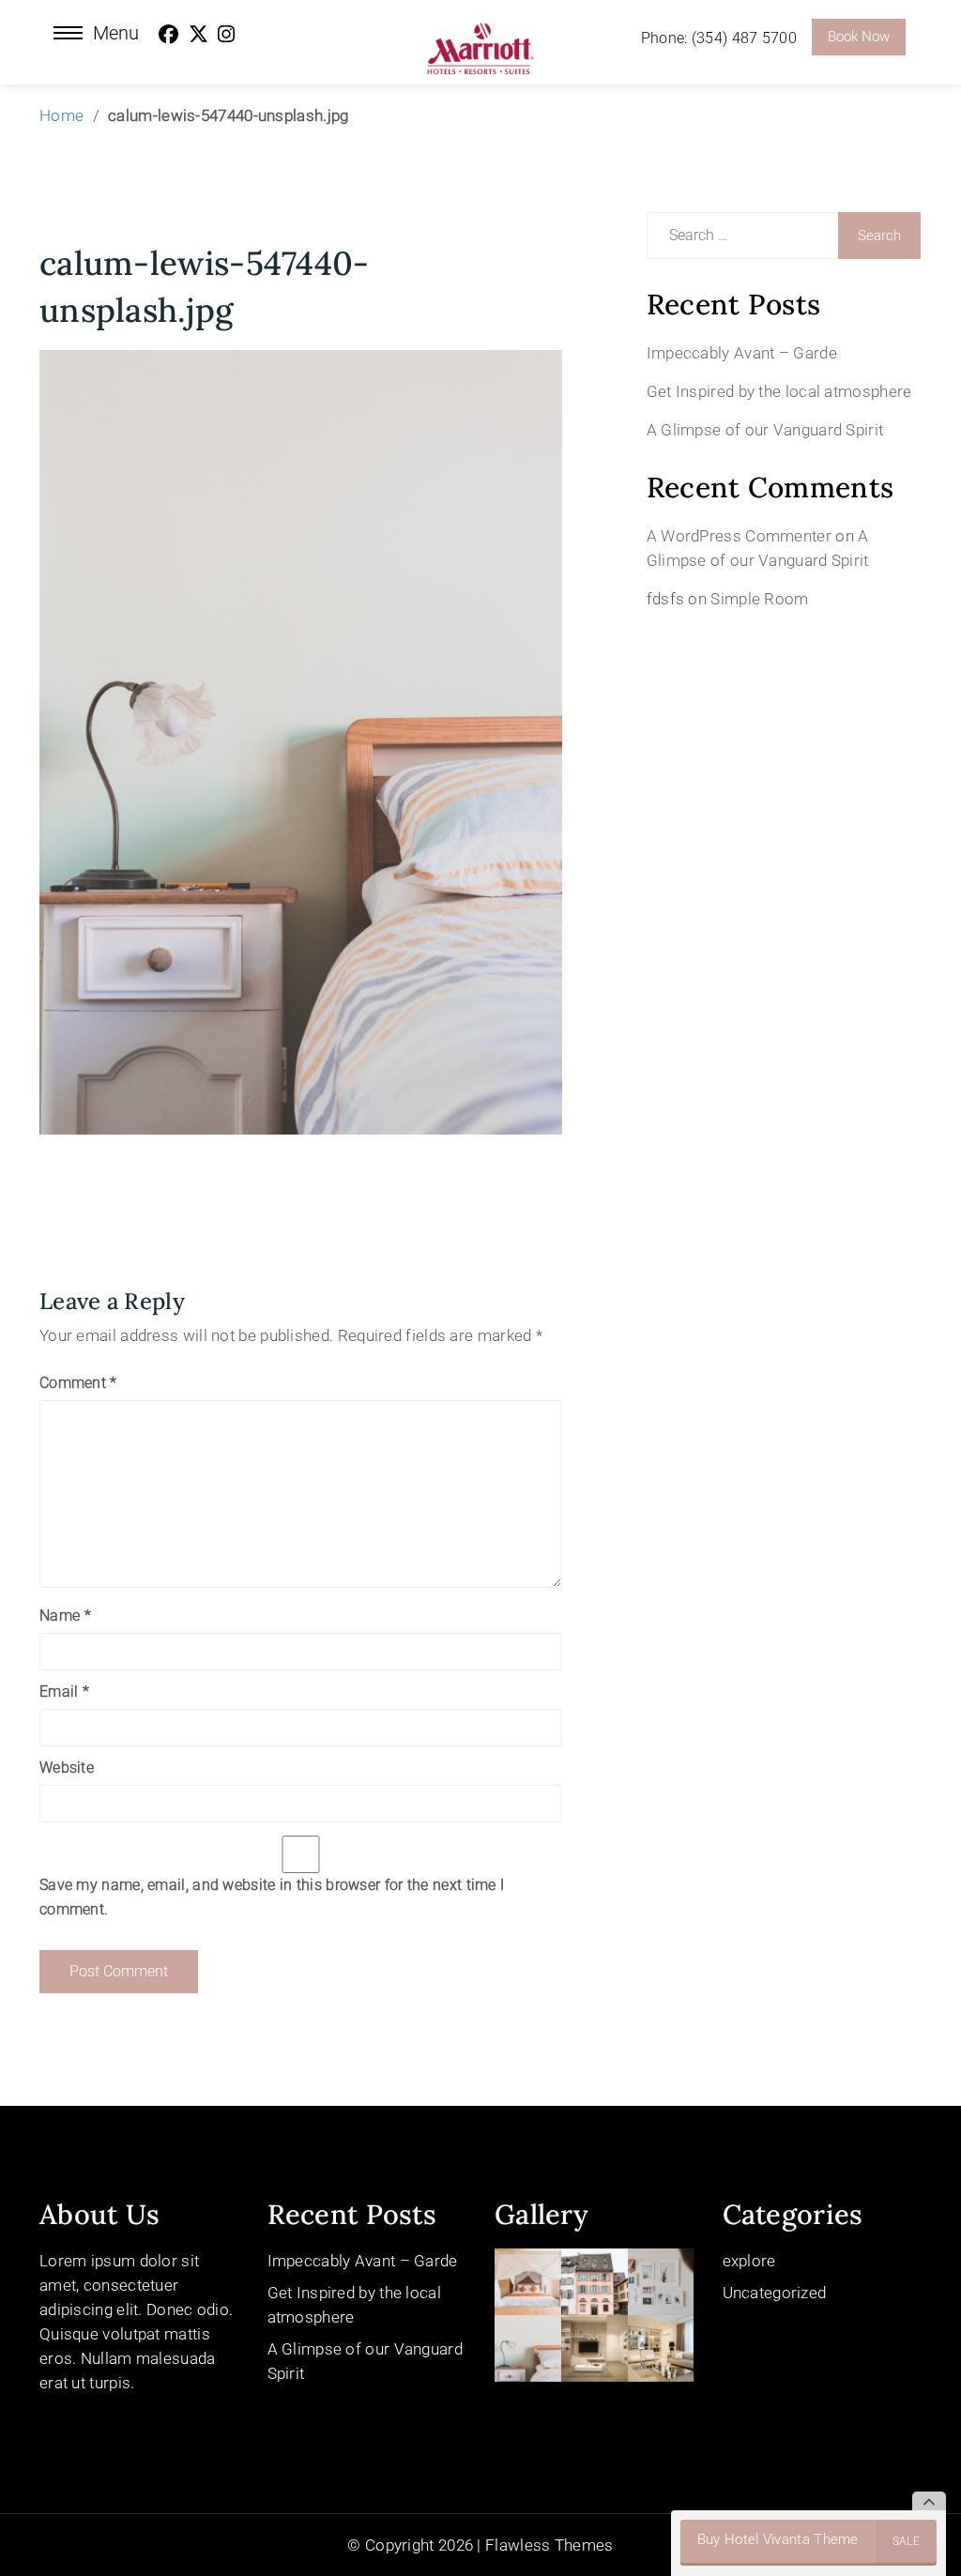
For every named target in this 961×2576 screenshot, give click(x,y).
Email (64, 1692)
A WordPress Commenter (739, 536)
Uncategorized (775, 2293)
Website (67, 1768)
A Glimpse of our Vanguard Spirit (765, 430)
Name (65, 1616)
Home (61, 115)
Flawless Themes (549, 2545)
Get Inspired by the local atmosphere (779, 391)
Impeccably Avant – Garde (742, 353)
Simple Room (759, 599)
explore (749, 2261)
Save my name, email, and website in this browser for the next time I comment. (272, 1897)
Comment (78, 1383)
